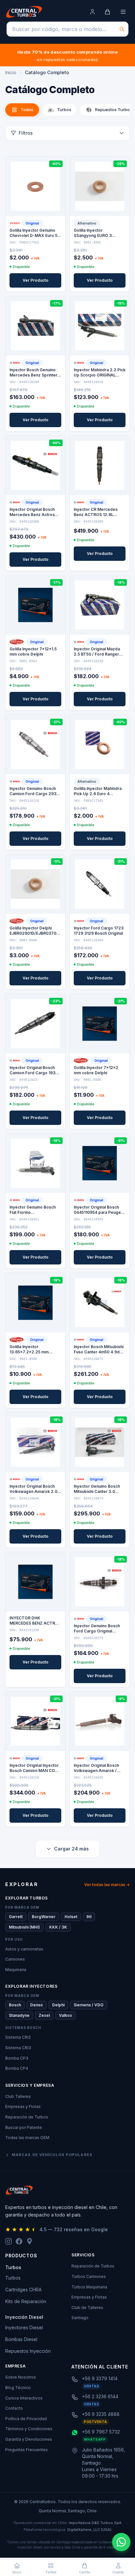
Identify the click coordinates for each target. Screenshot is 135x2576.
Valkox (66, 2015)
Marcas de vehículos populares (52, 2155)
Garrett (16, 1917)
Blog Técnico (18, 2388)
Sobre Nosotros (21, 2377)
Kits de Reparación (26, 2301)
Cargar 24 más (71, 1849)
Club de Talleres (87, 2308)
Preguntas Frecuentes (27, 2450)
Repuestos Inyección (28, 2351)
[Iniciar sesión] (92, 12)
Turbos (13, 2278)
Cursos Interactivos (24, 2398)
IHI (89, 1917)
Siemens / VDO (89, 2005)
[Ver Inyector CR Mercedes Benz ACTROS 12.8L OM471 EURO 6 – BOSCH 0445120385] (100, 465)
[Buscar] (122, 29)
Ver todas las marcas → (107, 1885)
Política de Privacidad (26, 2419)
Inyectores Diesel (24, 2327)
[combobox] (67, 29)
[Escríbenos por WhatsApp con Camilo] (121, 2542)
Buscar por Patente (24, 2127)
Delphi (58, 2005)
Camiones (15, 1959)
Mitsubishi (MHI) (24, 1927)
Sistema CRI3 (18, 2048)
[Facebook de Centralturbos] (19, 2241)
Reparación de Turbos (27, 2117)
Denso (37, 2005)
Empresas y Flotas (23, 2107)
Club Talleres (18, 2096)
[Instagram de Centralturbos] (9, 2241)
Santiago (80, 2318)
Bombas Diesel (21, 2339)
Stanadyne (19, 2015)
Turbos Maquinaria (89, 2287)
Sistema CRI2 (18, 2037)
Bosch (15, 2005)
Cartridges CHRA (23, 2290)
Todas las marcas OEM (27, 2138)
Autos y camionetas (24, 1949)
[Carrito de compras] (107, 12)
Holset (71, 1917)
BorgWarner (44, 1917)
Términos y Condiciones (29, 2429)
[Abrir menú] (123, 12)
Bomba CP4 (17, 2068)
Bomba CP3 (17, 2058)
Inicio (11, 72)
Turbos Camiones (89, 2276)
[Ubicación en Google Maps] (29, 2241)
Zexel (44, 2015)
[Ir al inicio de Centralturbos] (24, 12)
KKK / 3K (58, 1927)
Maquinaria (16, 1970)
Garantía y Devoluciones (29, 2439)
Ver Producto (36, 280)
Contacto (14, 2408)
